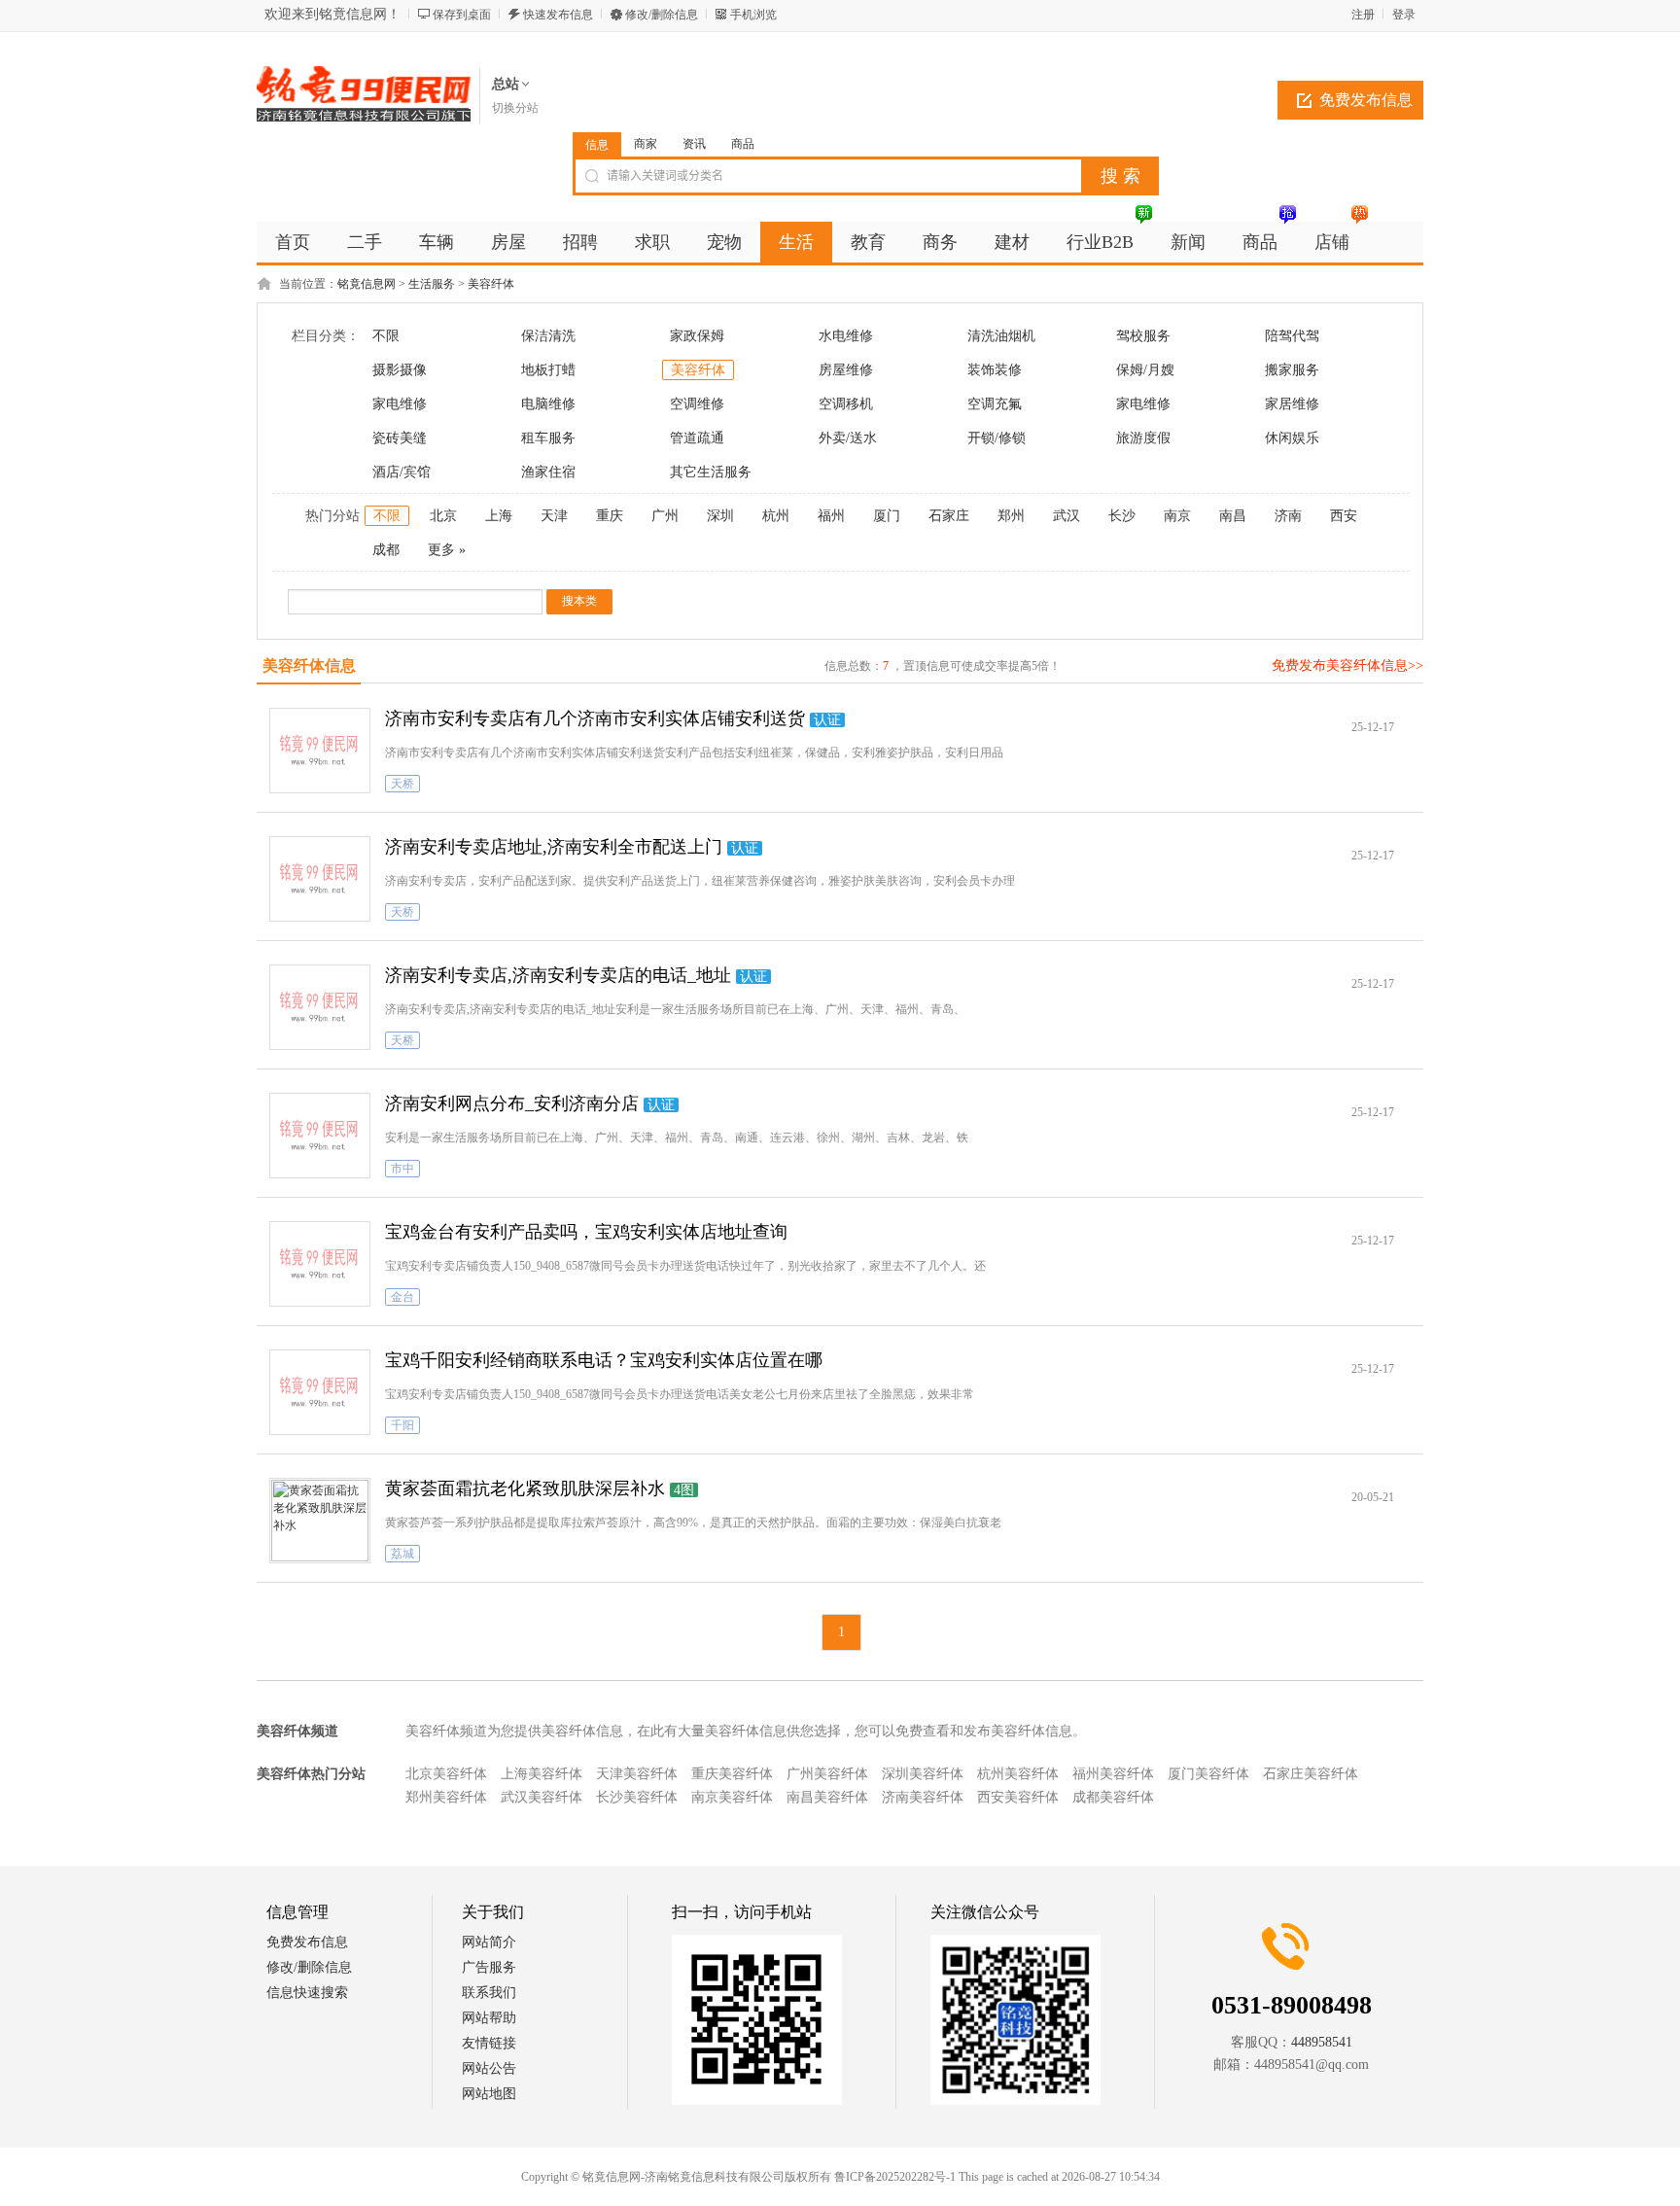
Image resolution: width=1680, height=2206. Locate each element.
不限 (386, 336)
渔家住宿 (548, 472)
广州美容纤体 (827, 1774)
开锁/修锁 (997, 438)
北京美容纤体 (446, 1774)
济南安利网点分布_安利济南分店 (512, 1103)
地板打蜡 (548, 370)
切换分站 (515, 108)
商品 (743, 144)
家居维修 (1292, 404)
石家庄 (949, 516)
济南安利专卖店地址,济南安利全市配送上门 (554, 847)
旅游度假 (1143, 438)
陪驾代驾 (1292, 336)
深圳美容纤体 (923, 1774)
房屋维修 (846, 370)
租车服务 (548, 438)
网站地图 (489, 2094)
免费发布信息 (1366, 100)
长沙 (1122, 516)
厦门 (887, 516)
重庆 (610, 516)
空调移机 (846, 404)
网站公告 (489, 2068)
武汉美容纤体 (542, 1797)
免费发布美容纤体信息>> (1347, 665)
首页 (293, 242)
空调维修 (697, 404)
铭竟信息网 (367, 284)
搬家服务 (1292, 370)
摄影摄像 (400, 370)
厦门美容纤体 (1208, 1774)
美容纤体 (491, 284)
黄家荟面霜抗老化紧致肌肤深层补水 (525, 1488)
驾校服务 (1143, 336)
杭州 (776, 516)
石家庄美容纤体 (1311, 1774)
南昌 (1233, 516)
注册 (1363, 15)
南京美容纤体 (732, 1797)
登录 (1404, 15)
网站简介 (489, 1942)
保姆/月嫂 (1145, 370)
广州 (665, 516)
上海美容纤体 (542, 1774)
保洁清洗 (548, 336)
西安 (1344, 516)
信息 (597, 145)
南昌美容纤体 (827, 1797)
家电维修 (400, 404)
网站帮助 (489, 2018)
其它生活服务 (711, 472)
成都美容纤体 (1113, 1797)
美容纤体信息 (309, 665)
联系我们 (489, 1993)
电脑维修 (548, 404)
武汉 (1067, 516)
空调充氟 (995, 404)
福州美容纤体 (1113, 1774)
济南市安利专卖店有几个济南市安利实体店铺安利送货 (595, 718)
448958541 (1322, 2042)
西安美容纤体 (1018, 1797)
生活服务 (432, 284)
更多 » (447, 550)
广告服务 (489, 1967)
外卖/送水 (848, 438)
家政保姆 (697, 336)
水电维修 (846, 336)
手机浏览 (753, 15)
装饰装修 (995, 370)
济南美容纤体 (923, 1797)
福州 (831, 516)
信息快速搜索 (307, 1993)
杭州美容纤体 (1018, 1774)
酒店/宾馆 (402, 472)
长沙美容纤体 (637, 1797)
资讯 (694, 144)
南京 (1177, 516)
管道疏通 (697, 438)
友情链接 (489, 2043)
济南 (1288, 516)
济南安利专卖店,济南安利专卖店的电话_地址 (558, 975)
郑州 (1011, 516)
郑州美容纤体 (446, 1797)
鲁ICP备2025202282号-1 (895, 2177)
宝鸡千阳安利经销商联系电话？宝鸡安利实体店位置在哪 (604, 1360)
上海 (499, 516)
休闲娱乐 (1292, 438)
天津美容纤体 (637, 1774)
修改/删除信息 (662, 15)
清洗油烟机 (1001, 336)
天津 (554, 516)
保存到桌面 (462, 15)
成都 (386, 550)
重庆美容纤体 (732, 1774)
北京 (443, 516)
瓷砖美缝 (400, 438)
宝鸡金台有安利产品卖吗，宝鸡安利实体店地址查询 (586, 1232)
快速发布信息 (558, 15)
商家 (646, 144)
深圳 (720, 516)
